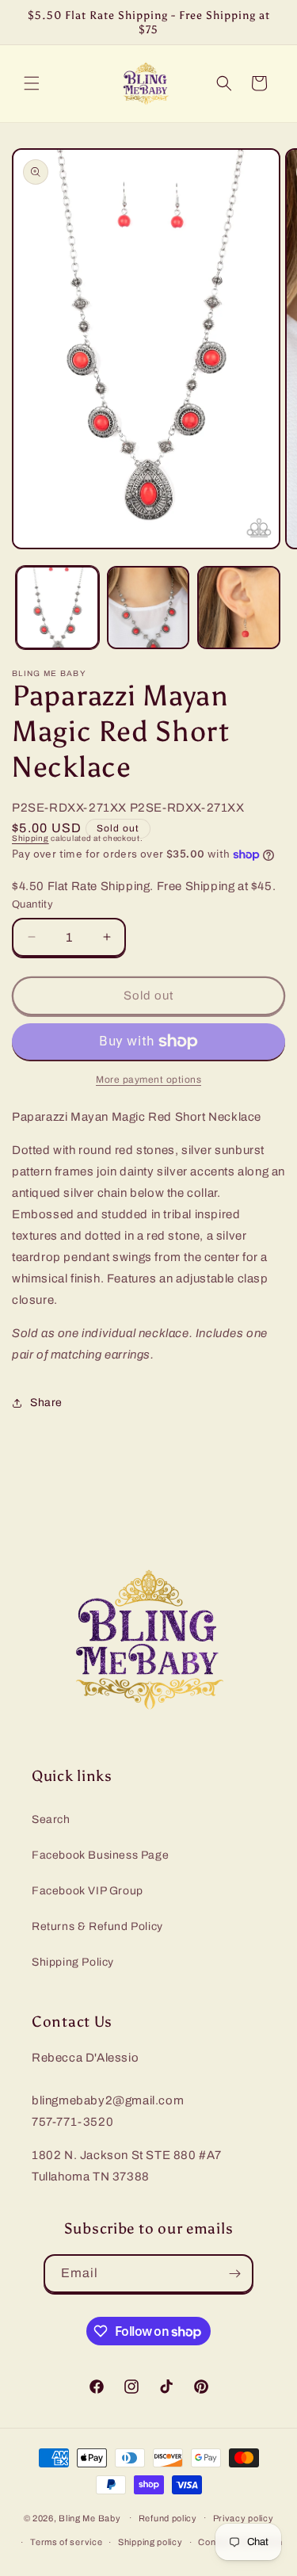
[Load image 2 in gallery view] (148, 608)
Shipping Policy (73, 1962)
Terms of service (66, 2542)
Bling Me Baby (89, 2517)
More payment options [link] (148, 1080)
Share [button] (46, 1403)
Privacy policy (244, 2518)
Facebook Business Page (100, 1855)
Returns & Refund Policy (97, 1926)
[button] (32, 83)
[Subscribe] (234, 2274)
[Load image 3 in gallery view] (239, 608)
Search (51, 1819)
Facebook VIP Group (88, 1891)
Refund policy (168, 2518)
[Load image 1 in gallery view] (57, 608)
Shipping (30, 838)
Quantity (32, 904)
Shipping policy (150, 2542)
